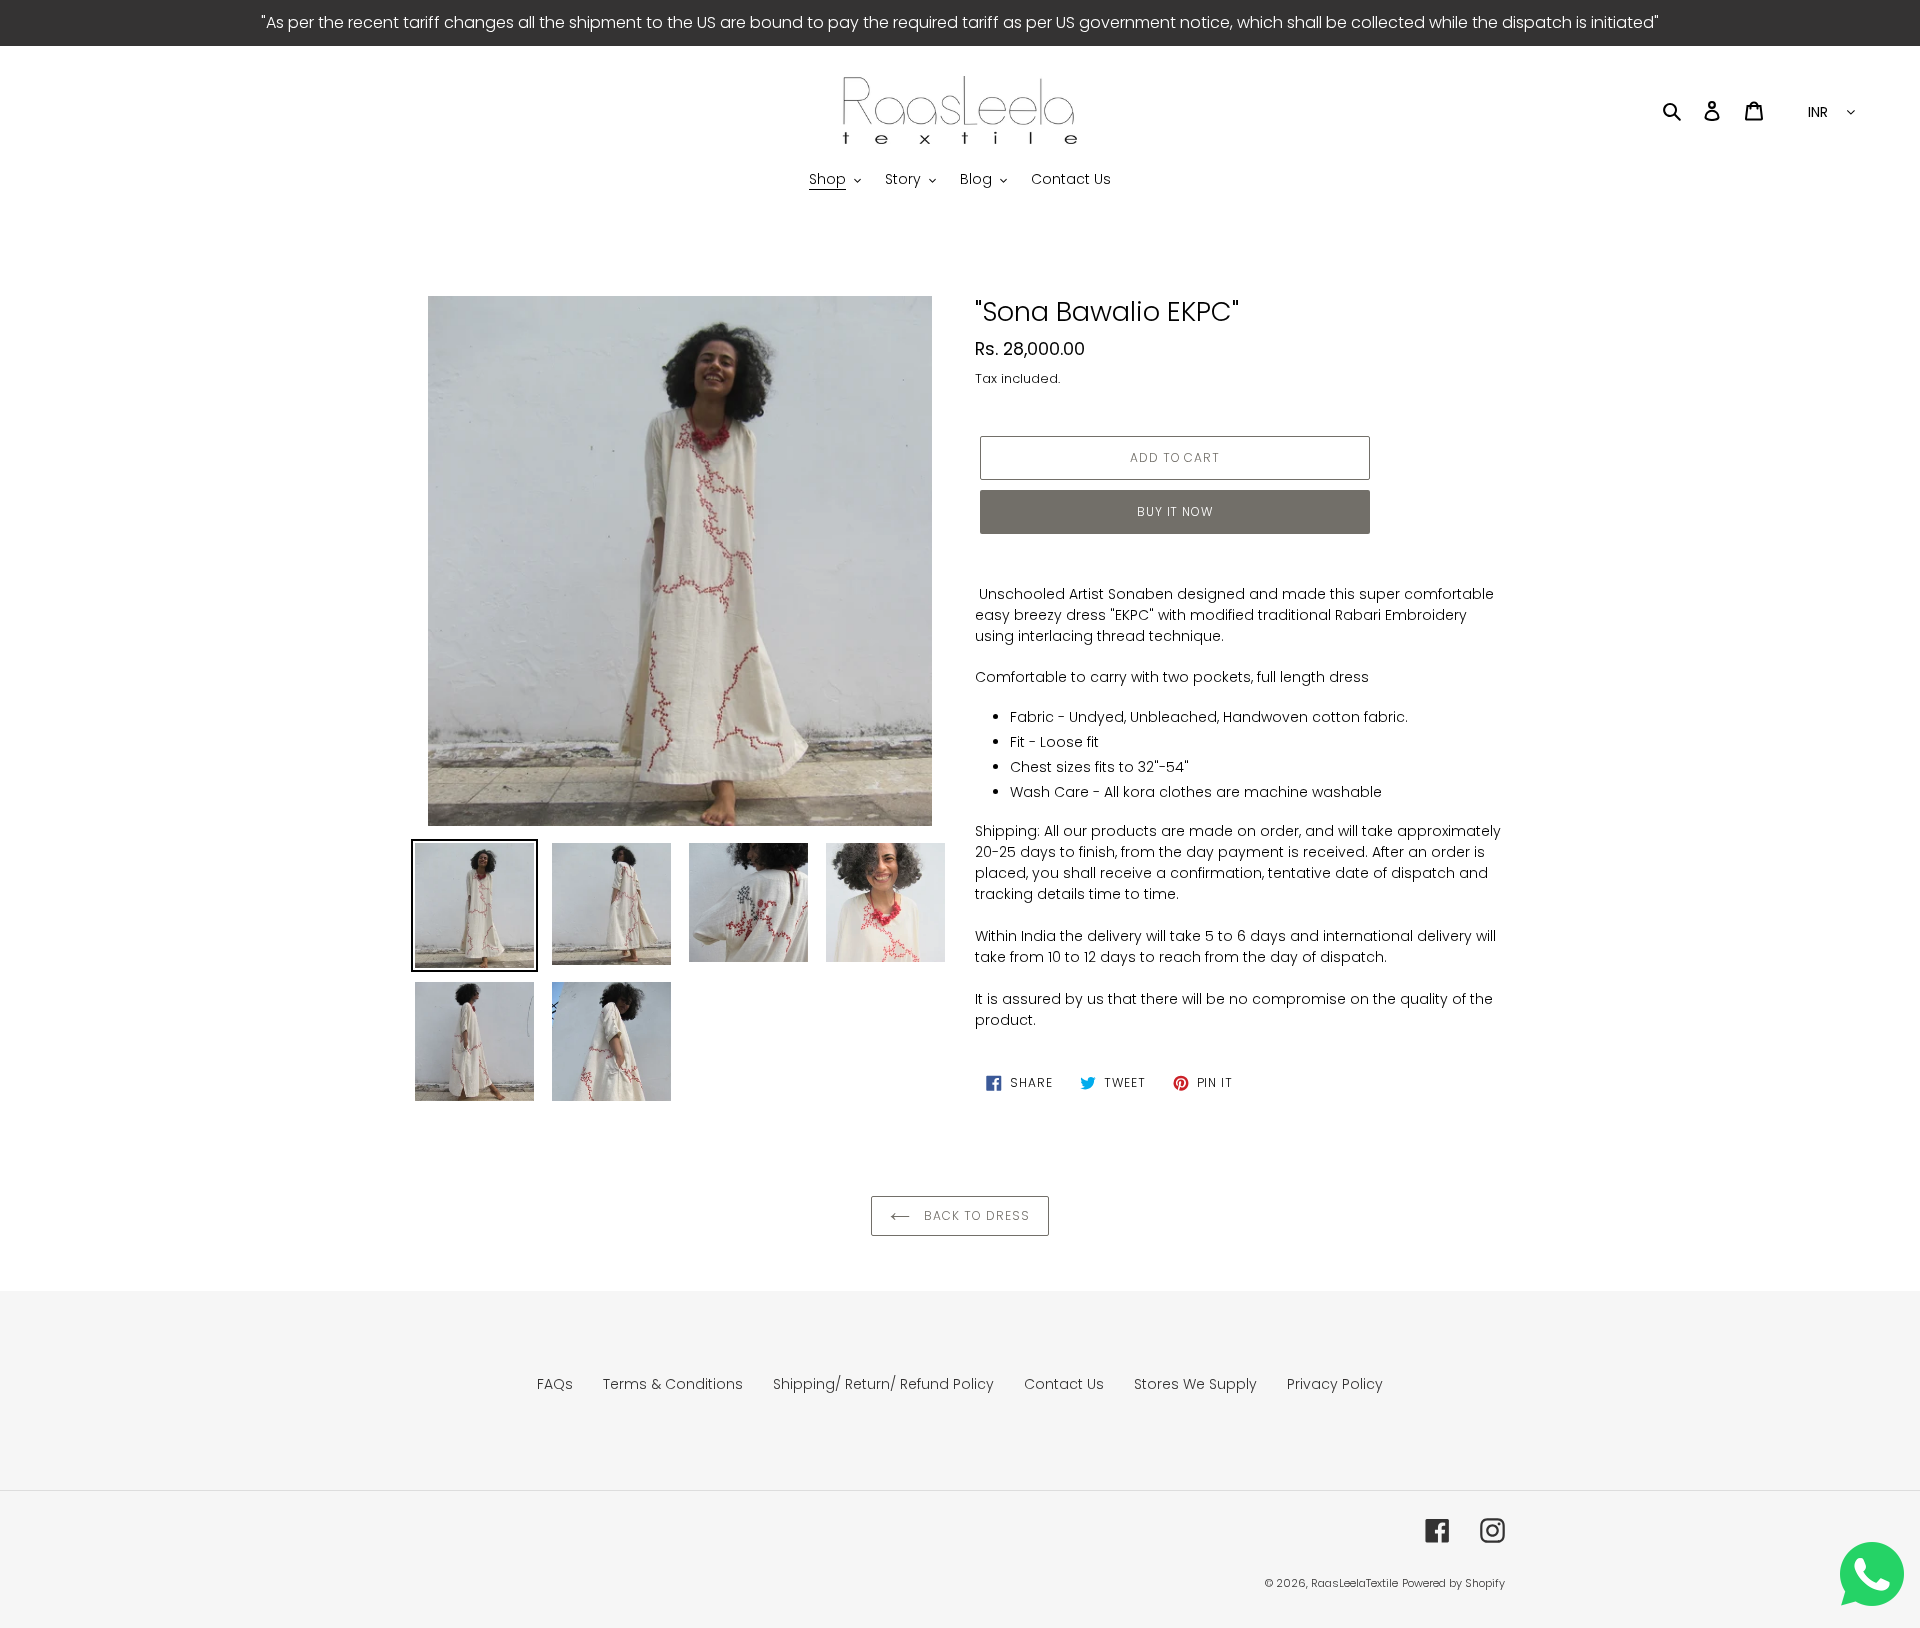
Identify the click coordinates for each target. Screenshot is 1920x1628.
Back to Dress (974, 1215)
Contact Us (1064, 1384)
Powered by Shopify (1453, 1583)
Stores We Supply (1195, 1384)
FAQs (555, 1384)
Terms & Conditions (673, 1384)
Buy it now (1175, 511)
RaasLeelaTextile (1354, 1583)
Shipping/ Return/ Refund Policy (883, 1384)
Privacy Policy (1335, 1384)
